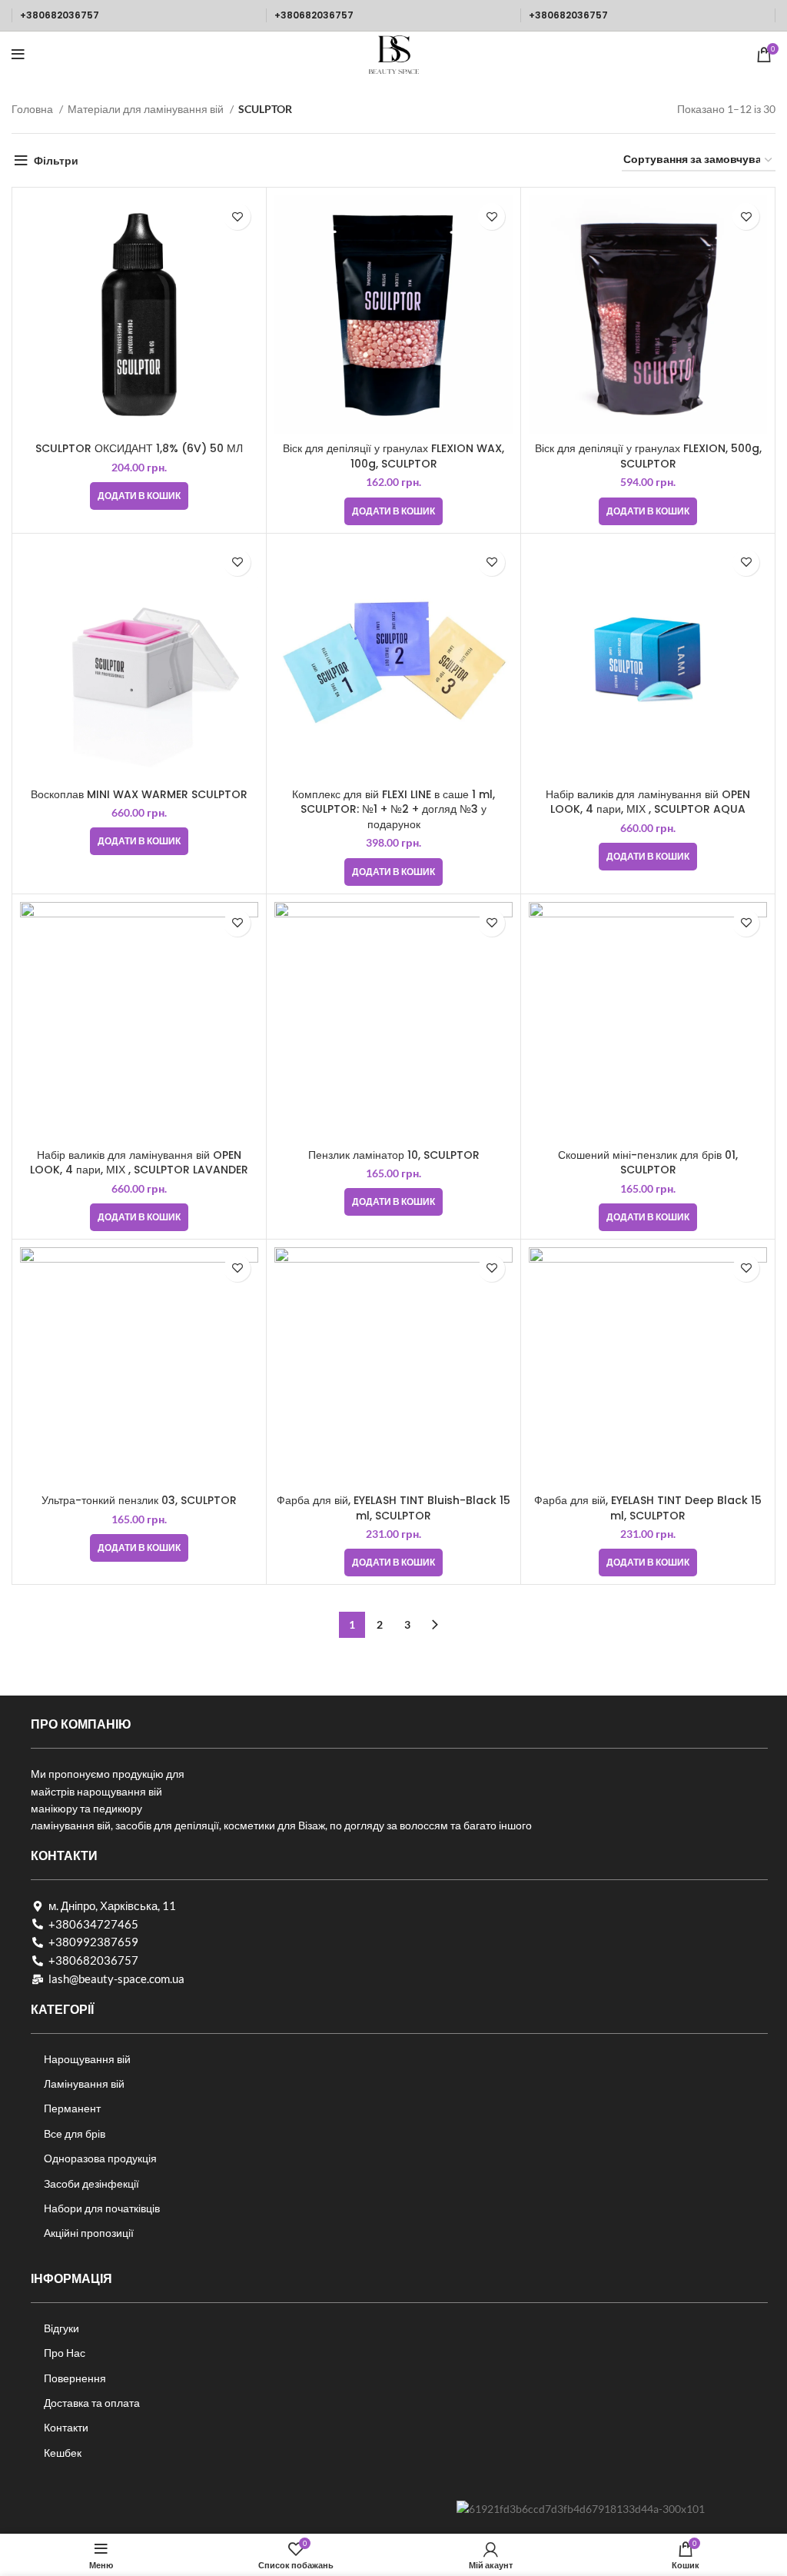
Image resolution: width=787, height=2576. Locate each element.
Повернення (75, 2378)
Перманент (72, 2108)
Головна (33, 109)
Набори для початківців (102, 2208)
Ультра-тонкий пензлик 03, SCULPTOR (139, 1500)
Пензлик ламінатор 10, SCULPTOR (394, 1155)
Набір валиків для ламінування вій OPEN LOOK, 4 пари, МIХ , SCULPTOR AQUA (648, 802)
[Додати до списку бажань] (237, 216)
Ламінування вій (84, 2083)
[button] (139, 496)
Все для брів (75, 2133)
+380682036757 (60, 15)
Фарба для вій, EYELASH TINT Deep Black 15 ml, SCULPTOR (648, 1508)
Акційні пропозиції (89, 2233)
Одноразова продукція (100, 2158)
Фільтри (56, 160)
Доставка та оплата (92, 2403)
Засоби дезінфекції (91, 2183)
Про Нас (65, 2353)
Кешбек (63, 2453)
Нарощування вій (87, 2059)
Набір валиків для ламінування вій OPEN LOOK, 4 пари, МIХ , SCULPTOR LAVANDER (139, 1163)
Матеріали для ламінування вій (147, 109)
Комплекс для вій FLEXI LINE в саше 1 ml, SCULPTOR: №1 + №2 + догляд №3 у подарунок (393, 809)
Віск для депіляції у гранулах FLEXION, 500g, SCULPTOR (648, 456)
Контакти (66, 2427)
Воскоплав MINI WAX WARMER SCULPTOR (139, 794)
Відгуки (61, 2328)
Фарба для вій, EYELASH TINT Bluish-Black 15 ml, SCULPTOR (393, 1508)
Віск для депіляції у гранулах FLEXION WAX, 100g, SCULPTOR (393, 456)
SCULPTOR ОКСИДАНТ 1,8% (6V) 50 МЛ (139, 448)
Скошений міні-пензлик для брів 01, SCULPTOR (648, 1163)
